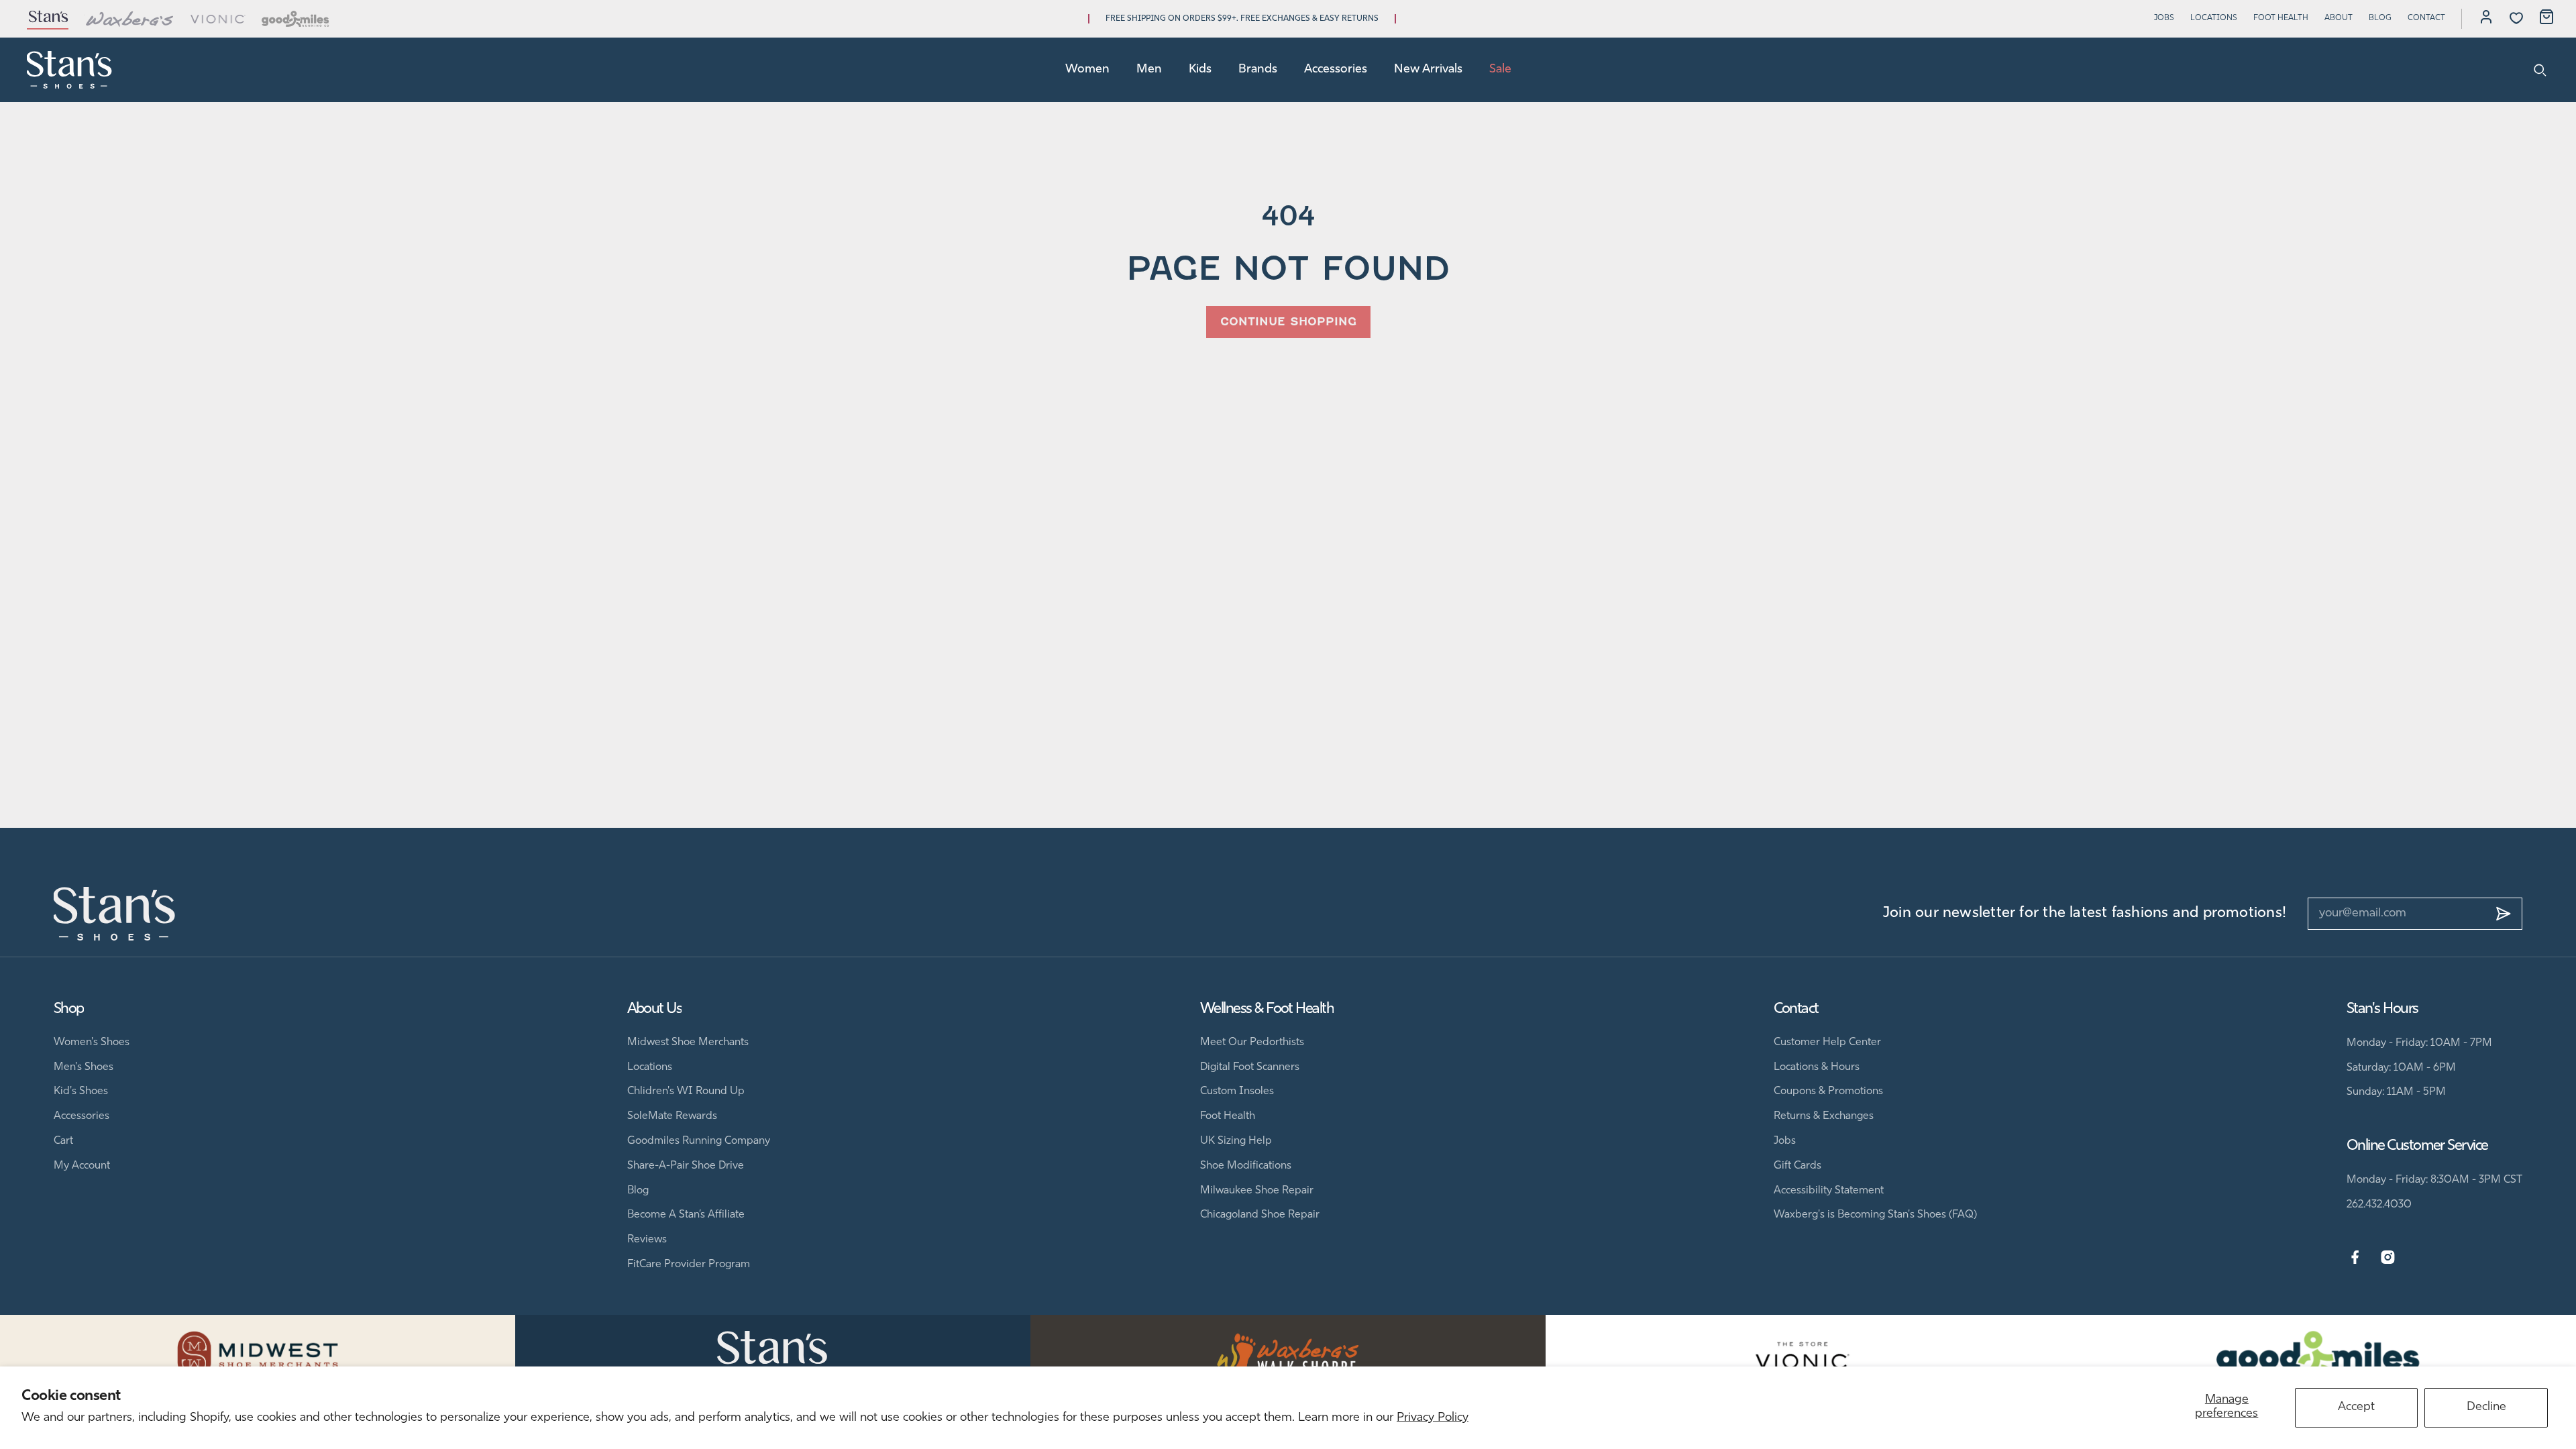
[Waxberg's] (129, 19)
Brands (1258, 70)
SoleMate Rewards (672, 1116)
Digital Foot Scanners (1250, 1067)
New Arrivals (1428, 70)
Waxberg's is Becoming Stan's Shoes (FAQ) (1875, 1215)
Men (1149, 70)
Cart (63, 1141)
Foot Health (2281, 18)
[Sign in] (2486, 19)
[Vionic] (218, 19)
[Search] (2540, 70)
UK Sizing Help (1236, 1141)
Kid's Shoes (81, 1091)
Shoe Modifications (1246, 1166)
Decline (2486, 1407)
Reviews (647, 1240)
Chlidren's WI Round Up (686, 1091)
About (2339, 18)
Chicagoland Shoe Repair (1260, 1215)
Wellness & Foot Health (1267, 1009)
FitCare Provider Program (689, 1265)
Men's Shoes (84, 1067)
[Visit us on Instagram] (2388, 1258)
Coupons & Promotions (1828, 1091)
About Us (655, 1009)
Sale (1500, 70)
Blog (2380, 18)
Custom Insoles (1237, 1091)
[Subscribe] (2504, 914)
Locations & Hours (1817, 1067)
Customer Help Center (1827, 1042)
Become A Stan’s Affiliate (686, 1215)
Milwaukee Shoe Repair (1257, 1191)
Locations (2214, 18)
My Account (82, 1166)
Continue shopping (1288, 322)
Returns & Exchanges (1824, 1116)
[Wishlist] (2516, 18)
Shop (69, 1009)
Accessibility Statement (1829, 1191)
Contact (2426, 18)
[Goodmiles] (296, 19)
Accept (2356, 1407)
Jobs (2164, 18)
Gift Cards (1797, 1166)
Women (1087, 70)
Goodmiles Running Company (699, 1141)
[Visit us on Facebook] (2355, 1258)
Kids (1200, 70)
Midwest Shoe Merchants (688, 1042)
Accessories (1336, 70)
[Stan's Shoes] (70, 70)
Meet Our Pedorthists (1252, 1042)
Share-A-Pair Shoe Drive (686, 1166)
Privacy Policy (1433, 1418)
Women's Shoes (92, 1042)
